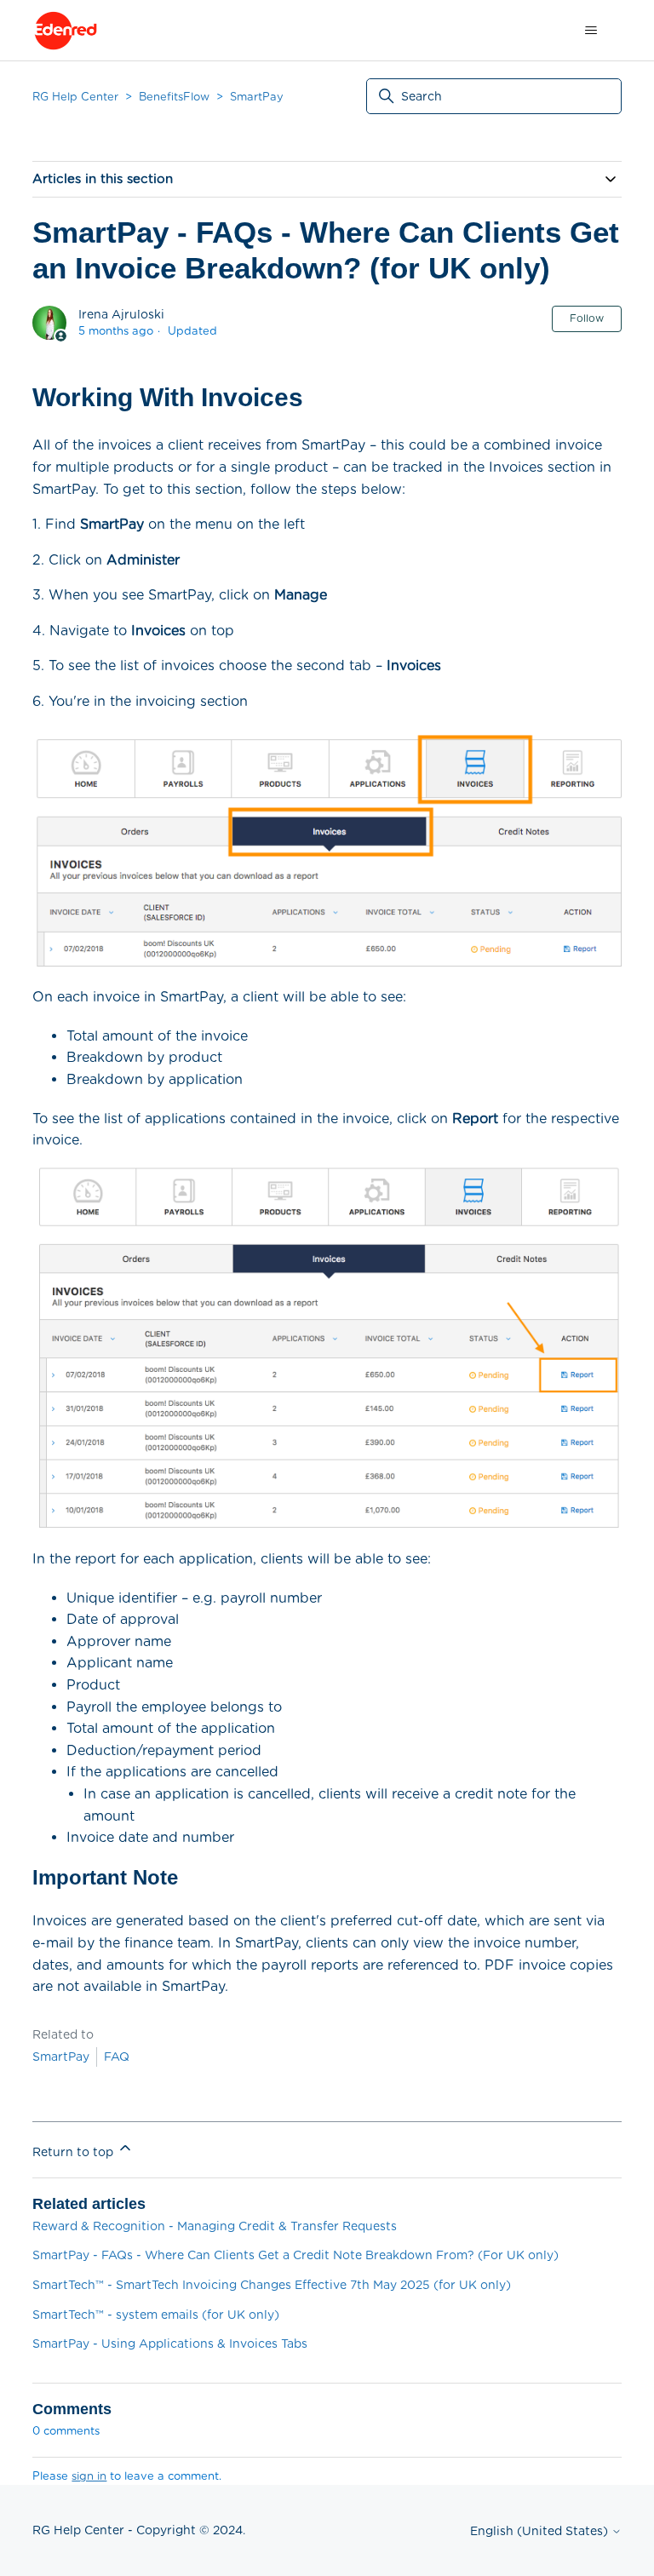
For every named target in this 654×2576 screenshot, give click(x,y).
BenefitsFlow (174, 97)
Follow (587, 318)
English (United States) (541, 2531)
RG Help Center (75, 97)
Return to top (75, 2152)
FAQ (117, 2057)
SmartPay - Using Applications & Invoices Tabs (170, 2344)
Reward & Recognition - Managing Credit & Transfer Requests (215, 2226)
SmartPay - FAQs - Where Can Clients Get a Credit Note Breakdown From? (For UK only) (295, 2255)
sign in (89, 2476)
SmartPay (257, 97)
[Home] (66, 31)
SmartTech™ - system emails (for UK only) (156, 2315)
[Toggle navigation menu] (591, 31)
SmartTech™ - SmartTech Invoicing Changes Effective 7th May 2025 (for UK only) (272, 2285)
